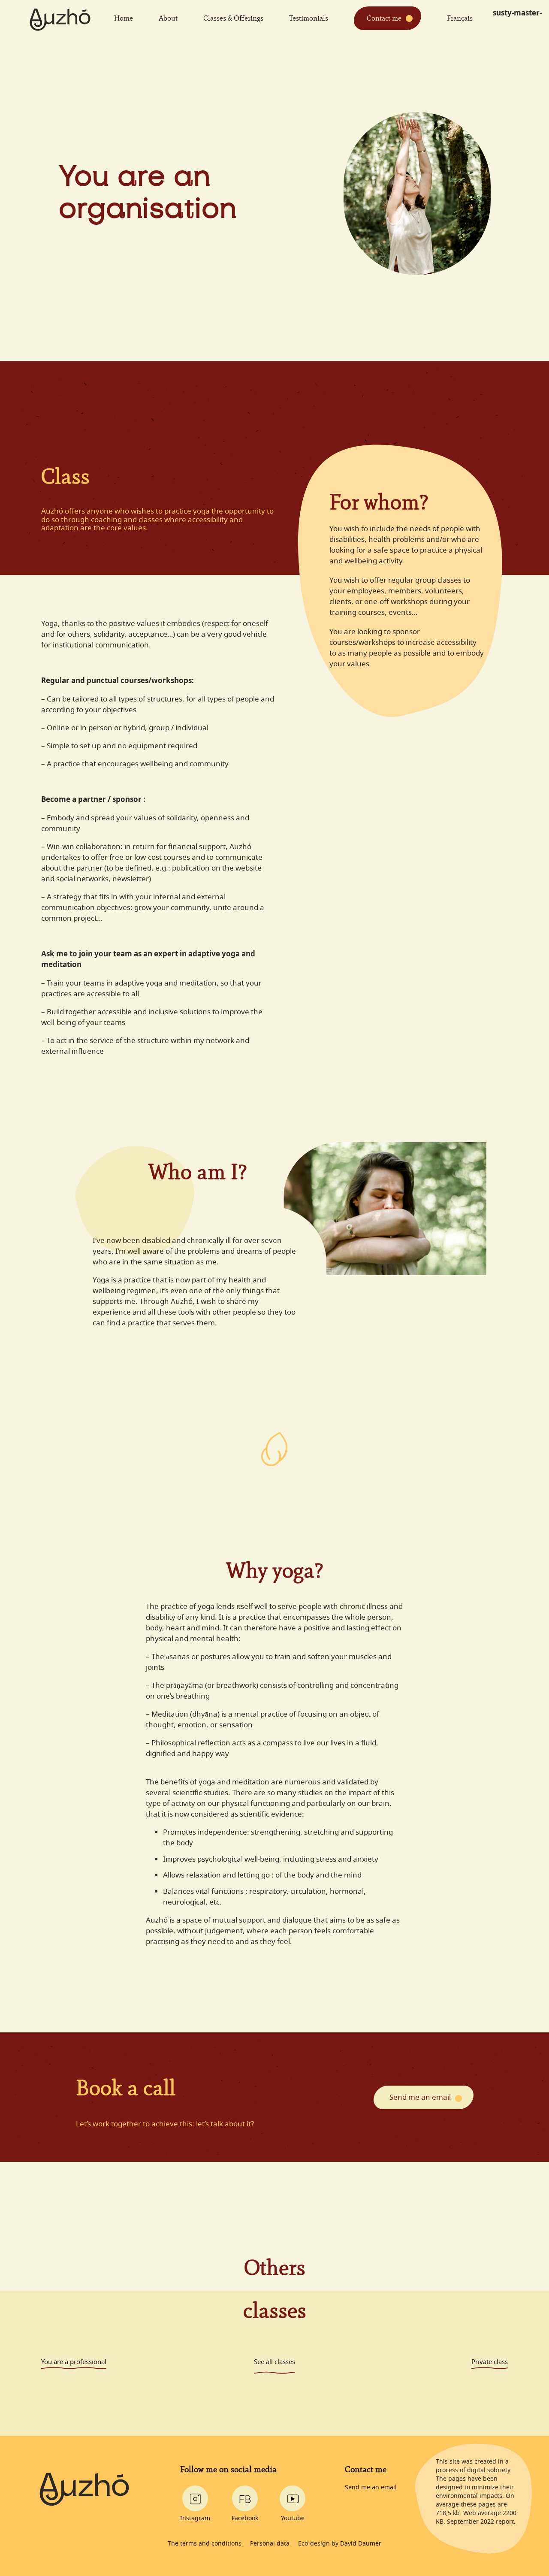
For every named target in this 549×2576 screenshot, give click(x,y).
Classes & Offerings (233, 18)
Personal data (270, 2543)
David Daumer (361, 2543)
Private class (490, 2362)
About (168, 18)
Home (124, 18)
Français (460, 18)
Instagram (195, 2518)
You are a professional (74, 2362)
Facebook (245, 2518)
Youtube (293, 2518)
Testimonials (309, 18)
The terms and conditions (205, 2543)
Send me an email (420, 2097)
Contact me (384, 18)
